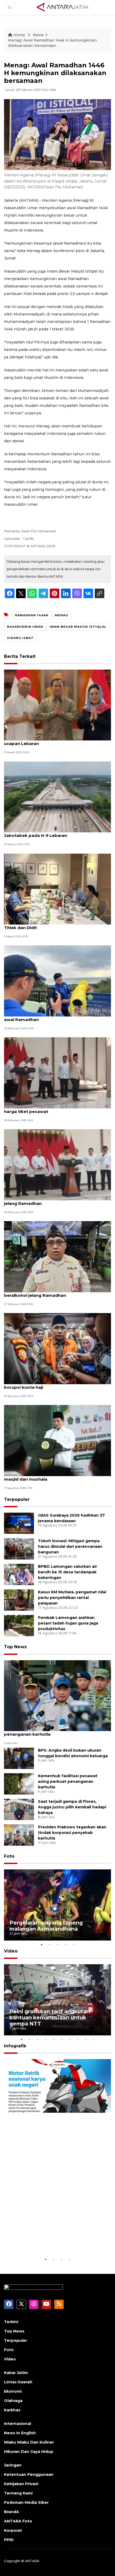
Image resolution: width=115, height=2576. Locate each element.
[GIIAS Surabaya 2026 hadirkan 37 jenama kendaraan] (19, 1523)
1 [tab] (41, 1945)
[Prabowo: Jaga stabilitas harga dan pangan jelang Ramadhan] (57, 1165)
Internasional (18, 2424)
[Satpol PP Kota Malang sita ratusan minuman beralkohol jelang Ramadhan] (57, 1256)
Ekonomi (13, 2391)
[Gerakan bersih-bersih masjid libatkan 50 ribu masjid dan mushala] (57, 1440)
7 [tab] (70, 2039)
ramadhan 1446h (32, 615)
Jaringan (13, 2465)
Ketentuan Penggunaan (29, 2474)
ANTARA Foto (18, 2521)
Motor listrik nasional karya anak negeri (53, 2240)
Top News (15, 1647)
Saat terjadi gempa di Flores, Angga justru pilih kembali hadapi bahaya (72, 1807)
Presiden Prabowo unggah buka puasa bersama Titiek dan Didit (56, 925)
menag (62, 615)
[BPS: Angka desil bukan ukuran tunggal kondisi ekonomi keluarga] (19, 1758)
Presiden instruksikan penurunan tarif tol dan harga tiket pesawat (53, 1109)
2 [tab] (49, 1945)
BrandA (11, 2512)
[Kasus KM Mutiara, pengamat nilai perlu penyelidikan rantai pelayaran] (19, 1600)
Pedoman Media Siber (26, 2502)
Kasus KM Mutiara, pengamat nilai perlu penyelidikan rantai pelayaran (72, 1598)
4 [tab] (66, 1945)
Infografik (15, 2046)
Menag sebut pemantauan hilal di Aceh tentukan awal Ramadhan (56, 1017)
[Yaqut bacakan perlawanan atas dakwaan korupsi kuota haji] (57, 1348)
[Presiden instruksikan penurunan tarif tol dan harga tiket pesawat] (57, 1073)
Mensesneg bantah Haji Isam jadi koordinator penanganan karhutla (53, 1731)
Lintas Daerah (18, 2382)
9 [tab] (86, 2039)
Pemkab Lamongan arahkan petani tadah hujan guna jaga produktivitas (68, 1623)
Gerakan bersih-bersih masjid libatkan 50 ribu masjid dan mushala (53, 1476)
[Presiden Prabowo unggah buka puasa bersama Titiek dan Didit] (57, 888)
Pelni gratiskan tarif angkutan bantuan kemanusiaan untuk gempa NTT (50, 2018)
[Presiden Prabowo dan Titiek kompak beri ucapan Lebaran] (57, 705)
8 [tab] (78, 2039)
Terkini (11, 2322)
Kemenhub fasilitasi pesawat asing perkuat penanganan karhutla (68, 1781)
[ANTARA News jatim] (63, 7)
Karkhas (12, 2410)
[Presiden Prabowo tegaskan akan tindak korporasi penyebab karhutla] (19, 1835)
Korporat (13, 2530)
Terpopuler (17, 1499)
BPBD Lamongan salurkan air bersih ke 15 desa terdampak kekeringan (68, 1572)
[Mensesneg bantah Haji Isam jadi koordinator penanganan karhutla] (57, 1695)
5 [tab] (74, 1945)
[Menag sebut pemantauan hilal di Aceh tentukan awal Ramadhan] (57, 980)
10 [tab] (94, 2039)
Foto (9, 1856)
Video (11, 1951)
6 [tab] (62, 2039)
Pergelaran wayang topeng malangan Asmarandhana (46, 1926)
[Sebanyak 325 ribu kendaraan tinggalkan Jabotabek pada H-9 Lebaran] (57, 797)
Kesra (38, 35)
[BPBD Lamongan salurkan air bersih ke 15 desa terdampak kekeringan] (19, 1574)
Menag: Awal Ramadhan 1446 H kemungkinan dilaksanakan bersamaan (52, 43)
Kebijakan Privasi (21, 2484)
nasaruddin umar (25, 627)
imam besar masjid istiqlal (78, 627)
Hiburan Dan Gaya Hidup (29, 2452)
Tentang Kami (18, 2493)
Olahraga (13, 2401)
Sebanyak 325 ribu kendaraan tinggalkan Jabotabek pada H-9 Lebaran (48, 833)
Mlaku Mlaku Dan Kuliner (29, 2442)
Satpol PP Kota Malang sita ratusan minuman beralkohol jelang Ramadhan (53, 1293)
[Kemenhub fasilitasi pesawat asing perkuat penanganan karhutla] (19, 1783)
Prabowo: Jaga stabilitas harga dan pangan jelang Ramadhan (51, 1201)
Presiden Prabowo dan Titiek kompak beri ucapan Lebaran (50, 741)
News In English (20, 2433)
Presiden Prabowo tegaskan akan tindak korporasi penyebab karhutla (72, 1833)
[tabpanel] (57, 1905)
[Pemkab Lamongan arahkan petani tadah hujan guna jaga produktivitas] (19, 1625)
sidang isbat (20, 638)
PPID (9, 2540)
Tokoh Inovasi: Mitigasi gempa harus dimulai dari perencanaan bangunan (70, 1546)
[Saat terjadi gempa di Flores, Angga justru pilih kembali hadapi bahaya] (19, 1809)
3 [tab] (57, 1945)
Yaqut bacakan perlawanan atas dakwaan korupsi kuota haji (49, 1384)
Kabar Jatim (16, 2373)
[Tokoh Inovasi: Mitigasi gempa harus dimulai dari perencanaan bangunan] (19, 1549)
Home (19, 35)
